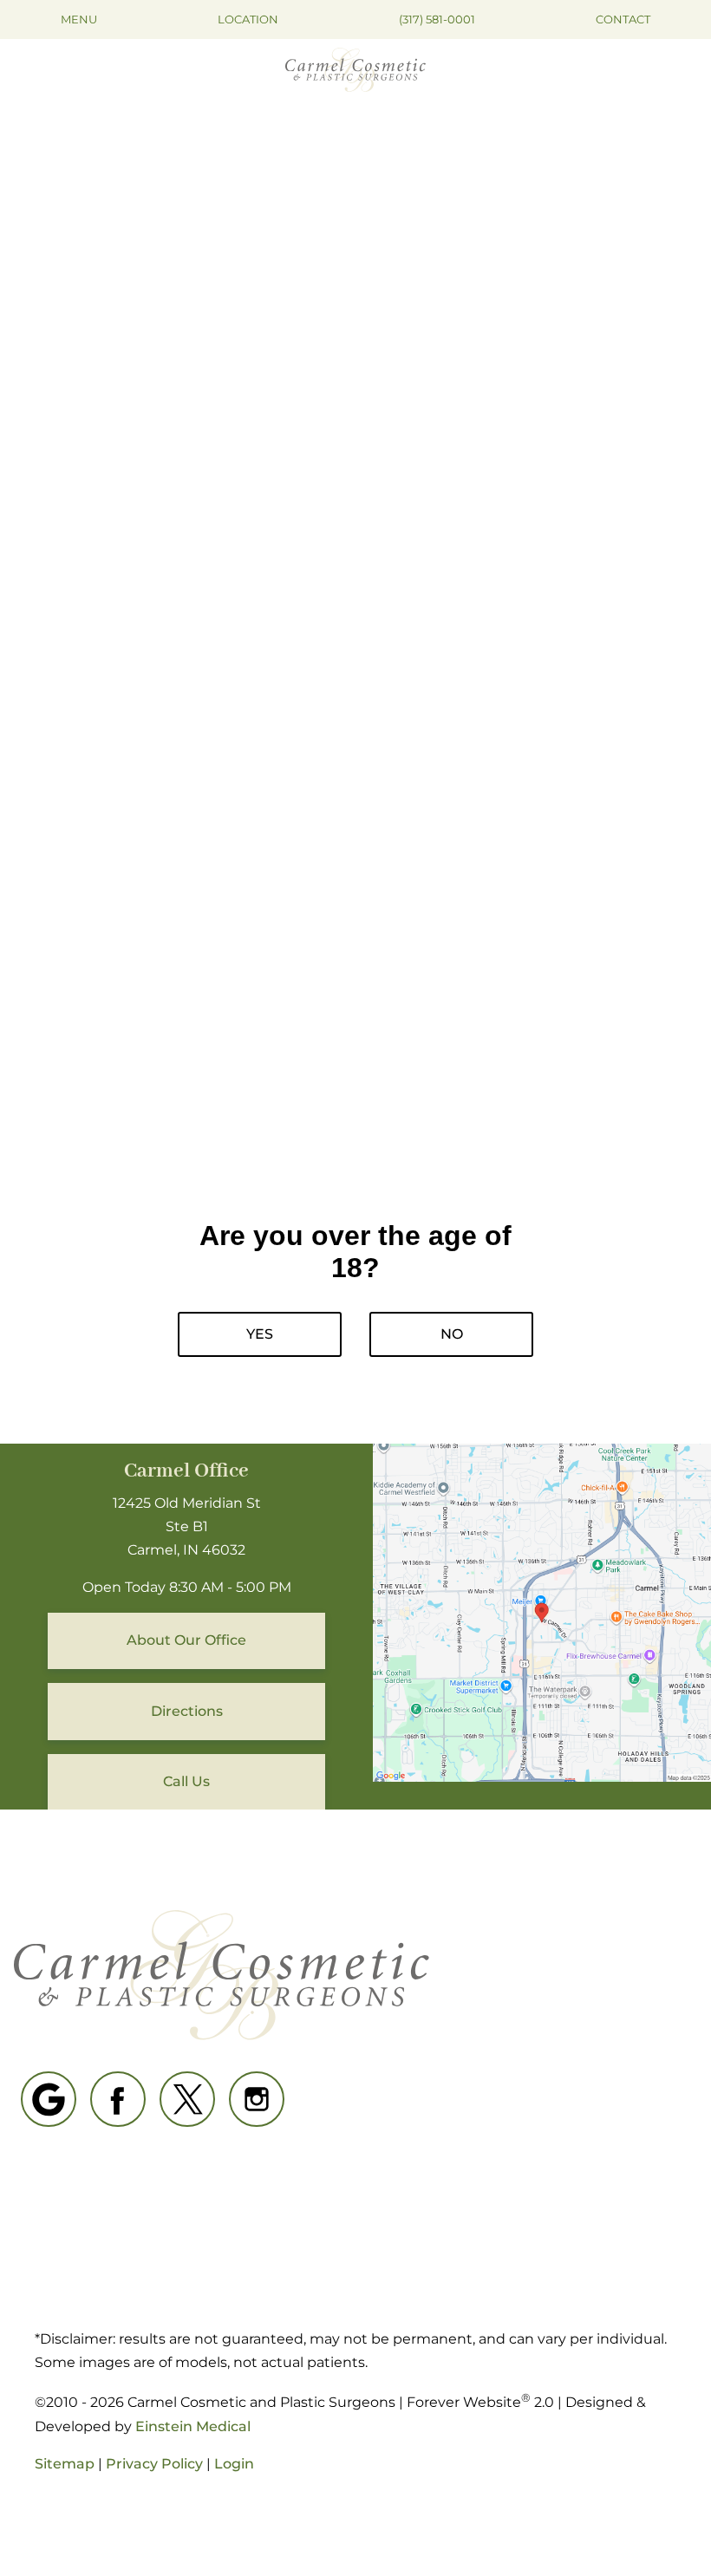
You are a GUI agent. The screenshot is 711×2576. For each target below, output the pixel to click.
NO (452, 1334)
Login (234, 2464)
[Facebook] (118, 2099)
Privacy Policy (154, 2464)
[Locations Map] (542, 1611)
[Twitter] (187, 2099)
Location (248, 19)
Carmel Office (186, 1471)
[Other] (49, 2099)
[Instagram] (257, 2099)
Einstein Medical (193, 2426)
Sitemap (65, 2464)
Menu (79, 19)
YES (260, 1334)
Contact (623, 19)
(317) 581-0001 (437, 19)
